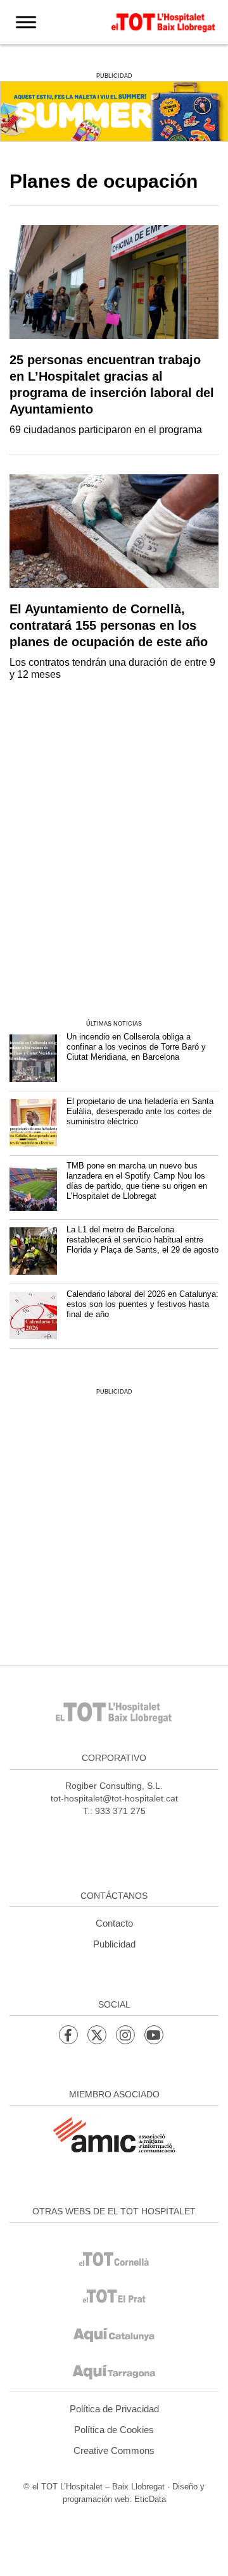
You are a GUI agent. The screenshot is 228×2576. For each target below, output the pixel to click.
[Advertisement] (114, 877)
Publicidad (114, 1944)
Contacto (114, 1923)
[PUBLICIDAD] (114, 110)
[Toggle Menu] (26, 22)
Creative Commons (114, 2450)
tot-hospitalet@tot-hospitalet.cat (114, 1798)
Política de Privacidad (114, 2409)
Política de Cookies (114, 2430)
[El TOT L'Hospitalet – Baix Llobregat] (164, 21)
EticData (150, 2499)
